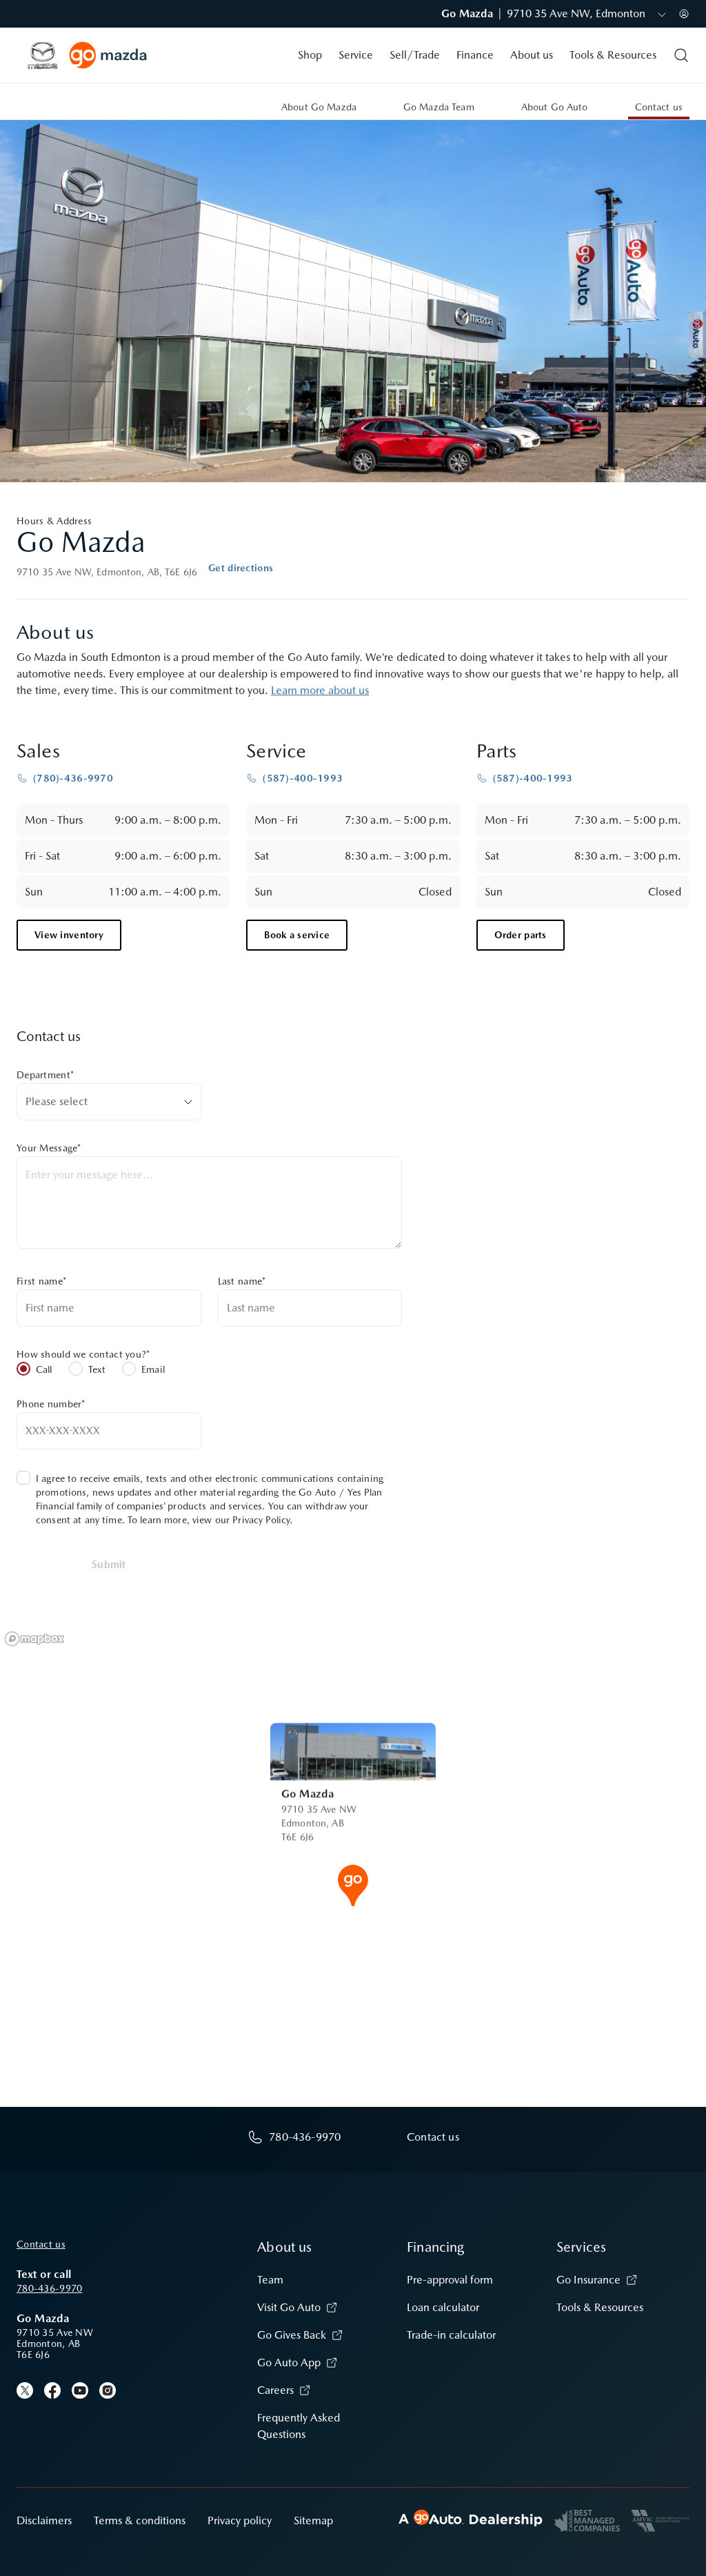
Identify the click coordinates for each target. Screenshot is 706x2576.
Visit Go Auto (289, 2307)
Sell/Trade (415, 55)
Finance (475, 55)
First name (41, 1281)
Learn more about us (320, 690)
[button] (353, 1884)
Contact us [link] (659, 107)
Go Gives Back (292, 2335)
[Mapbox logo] (34, 1639)
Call (44, 1369)
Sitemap (313, 2520)
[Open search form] (681, 55)
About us (532, 55)
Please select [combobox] (57, 1101)
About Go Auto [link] (555, 107)
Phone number (51, 1404)
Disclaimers (44, 2520)
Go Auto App (289, 2362)
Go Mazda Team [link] (439, 107)
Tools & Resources (613, 55)
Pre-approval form (450, 2280)
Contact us (41, 2244)
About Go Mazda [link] (319, 107)
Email (153, 1369)
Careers (275, 2390)
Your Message (49, 1148)
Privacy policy (240, 2520)
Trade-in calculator (451, 2335)
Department (45, 1075)
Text (97, 1369)
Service (356, 55)
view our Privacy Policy (241, 1520)
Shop (310, 55)
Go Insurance (588, 2280)
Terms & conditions (140, 2520)
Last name (242, 1281)
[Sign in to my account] (684, 14)
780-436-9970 (49, 2288)
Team (270, 2280)
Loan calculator (443, 2307)
